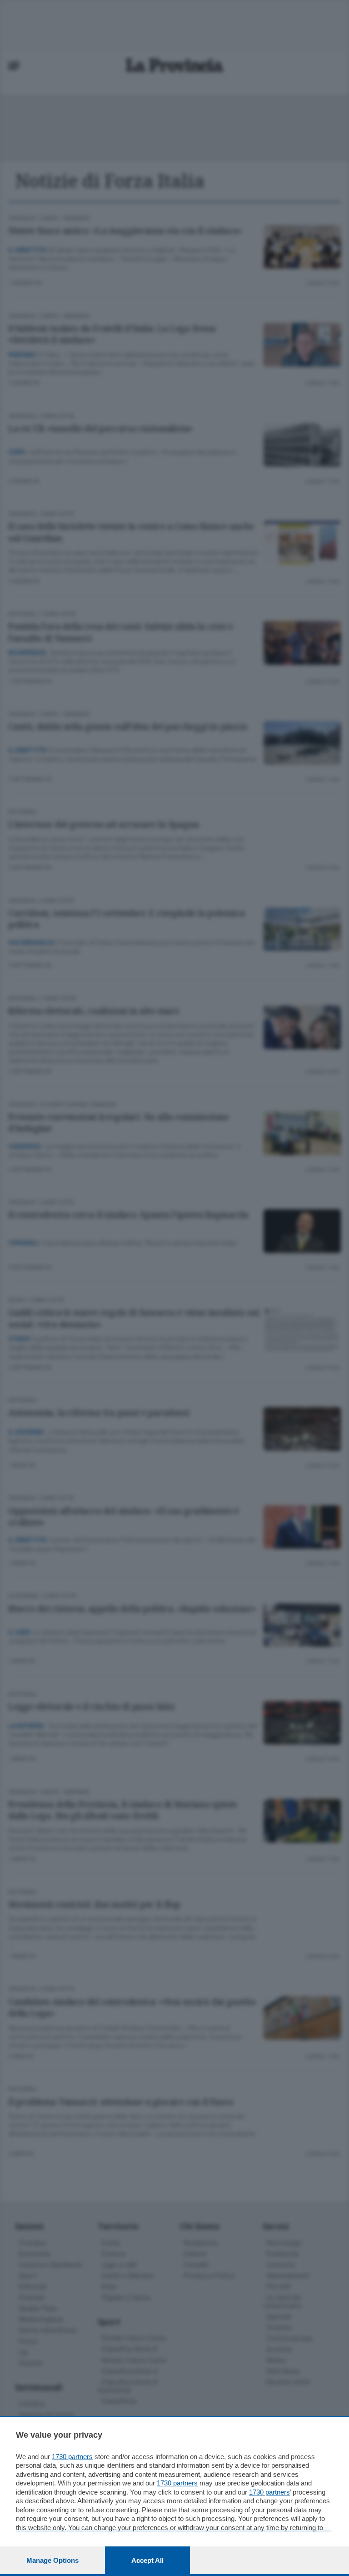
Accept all (147, 2560)
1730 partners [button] (72, 2457)
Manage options (52, 2560)
